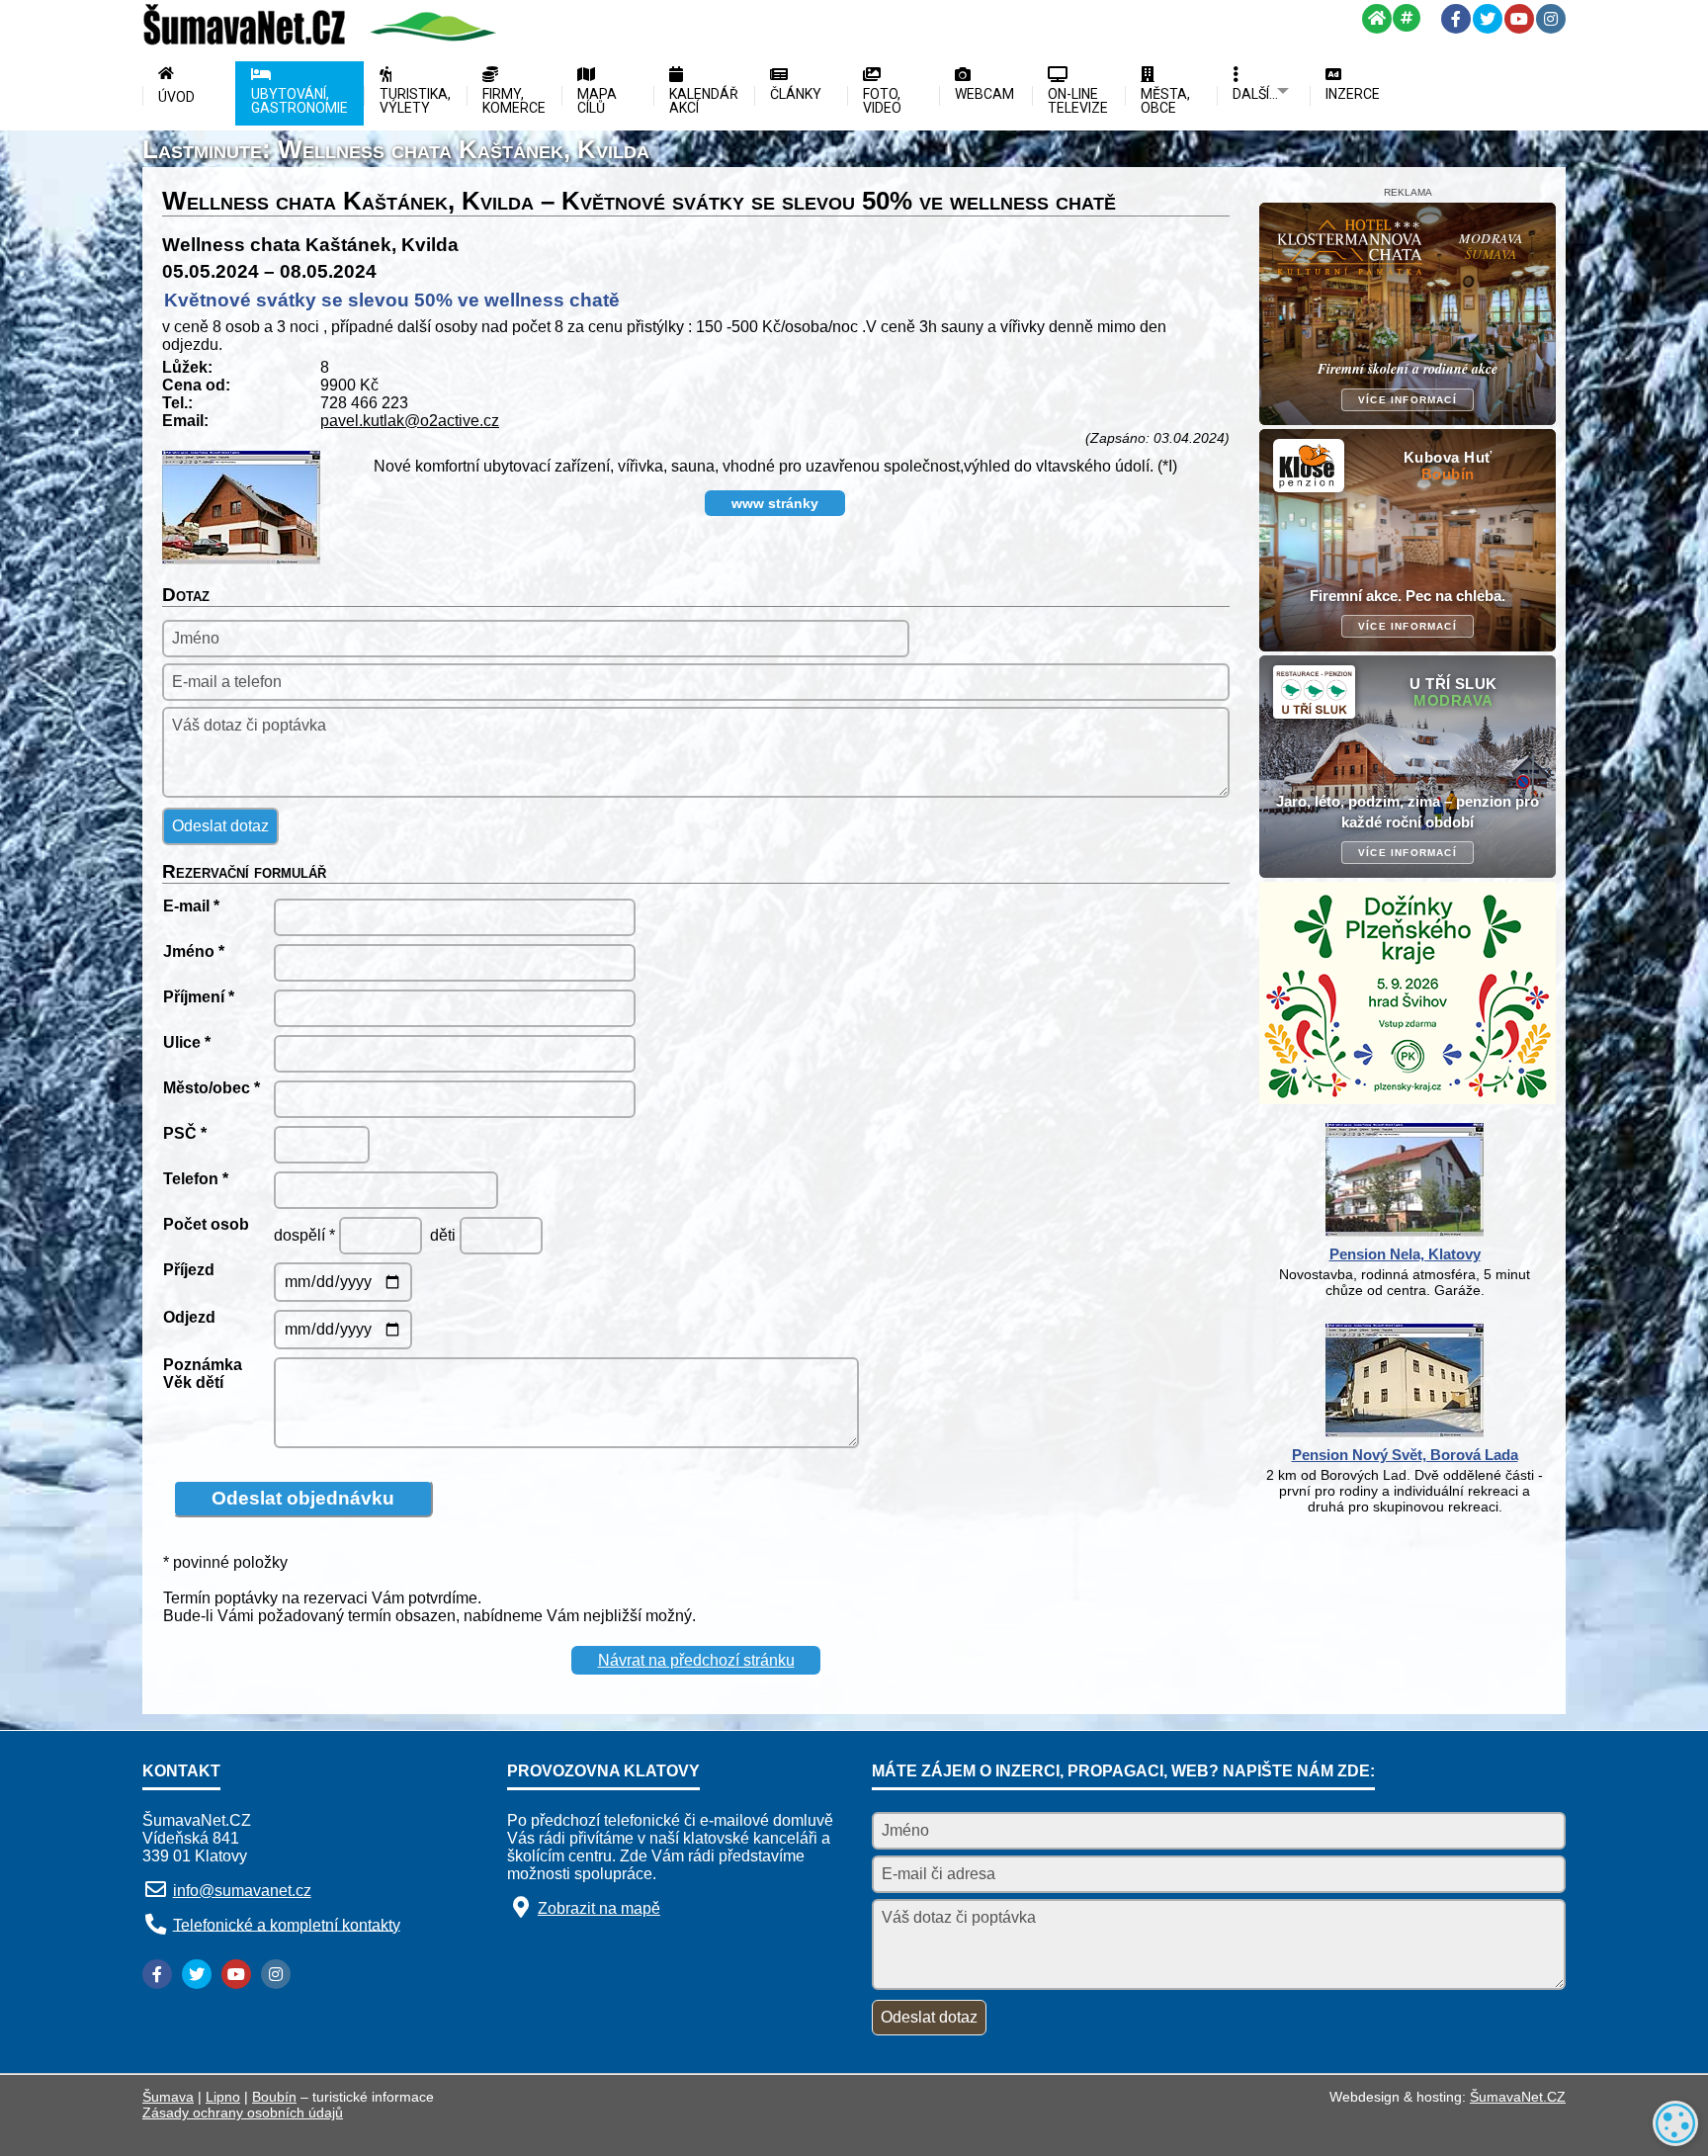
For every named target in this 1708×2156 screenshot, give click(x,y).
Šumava (168, 2097)
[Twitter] (1488, 19)
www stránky (775, 503)
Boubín (274, 2097)
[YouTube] (1519, 19)
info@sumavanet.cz (242, 1891)
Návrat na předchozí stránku (696, 1660)
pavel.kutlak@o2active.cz (410, 421)
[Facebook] (1456, 19)
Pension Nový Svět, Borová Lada (1405, 1455)
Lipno (223, 2097)
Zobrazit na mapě (599, 1908)
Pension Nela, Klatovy (1405, 1254)
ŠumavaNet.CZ (1518, 2097)
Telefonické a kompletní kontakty (287, 1924)
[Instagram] (1551, 19)
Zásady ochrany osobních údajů (243, 2113)
